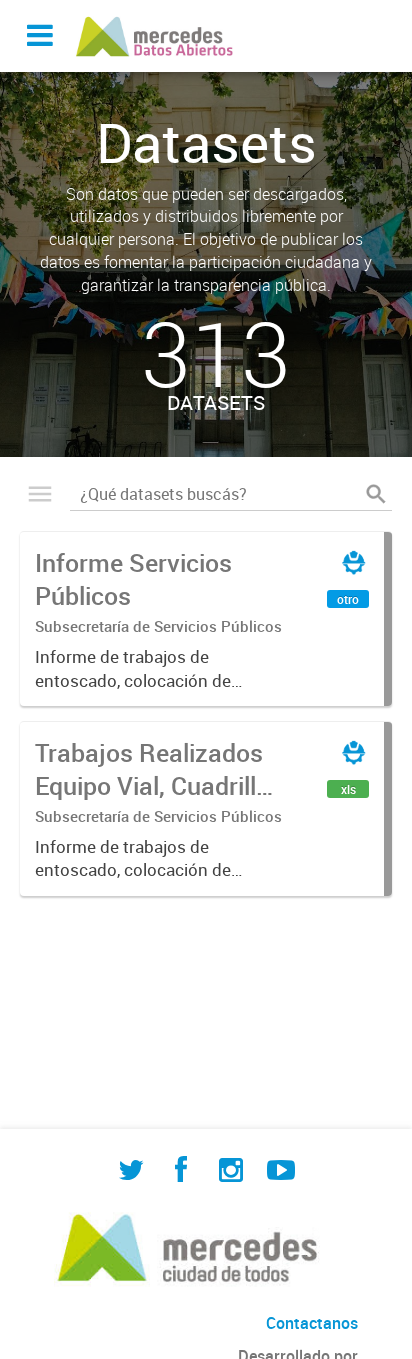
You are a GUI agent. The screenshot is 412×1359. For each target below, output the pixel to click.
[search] (376, 494)
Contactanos (312, 1323)
